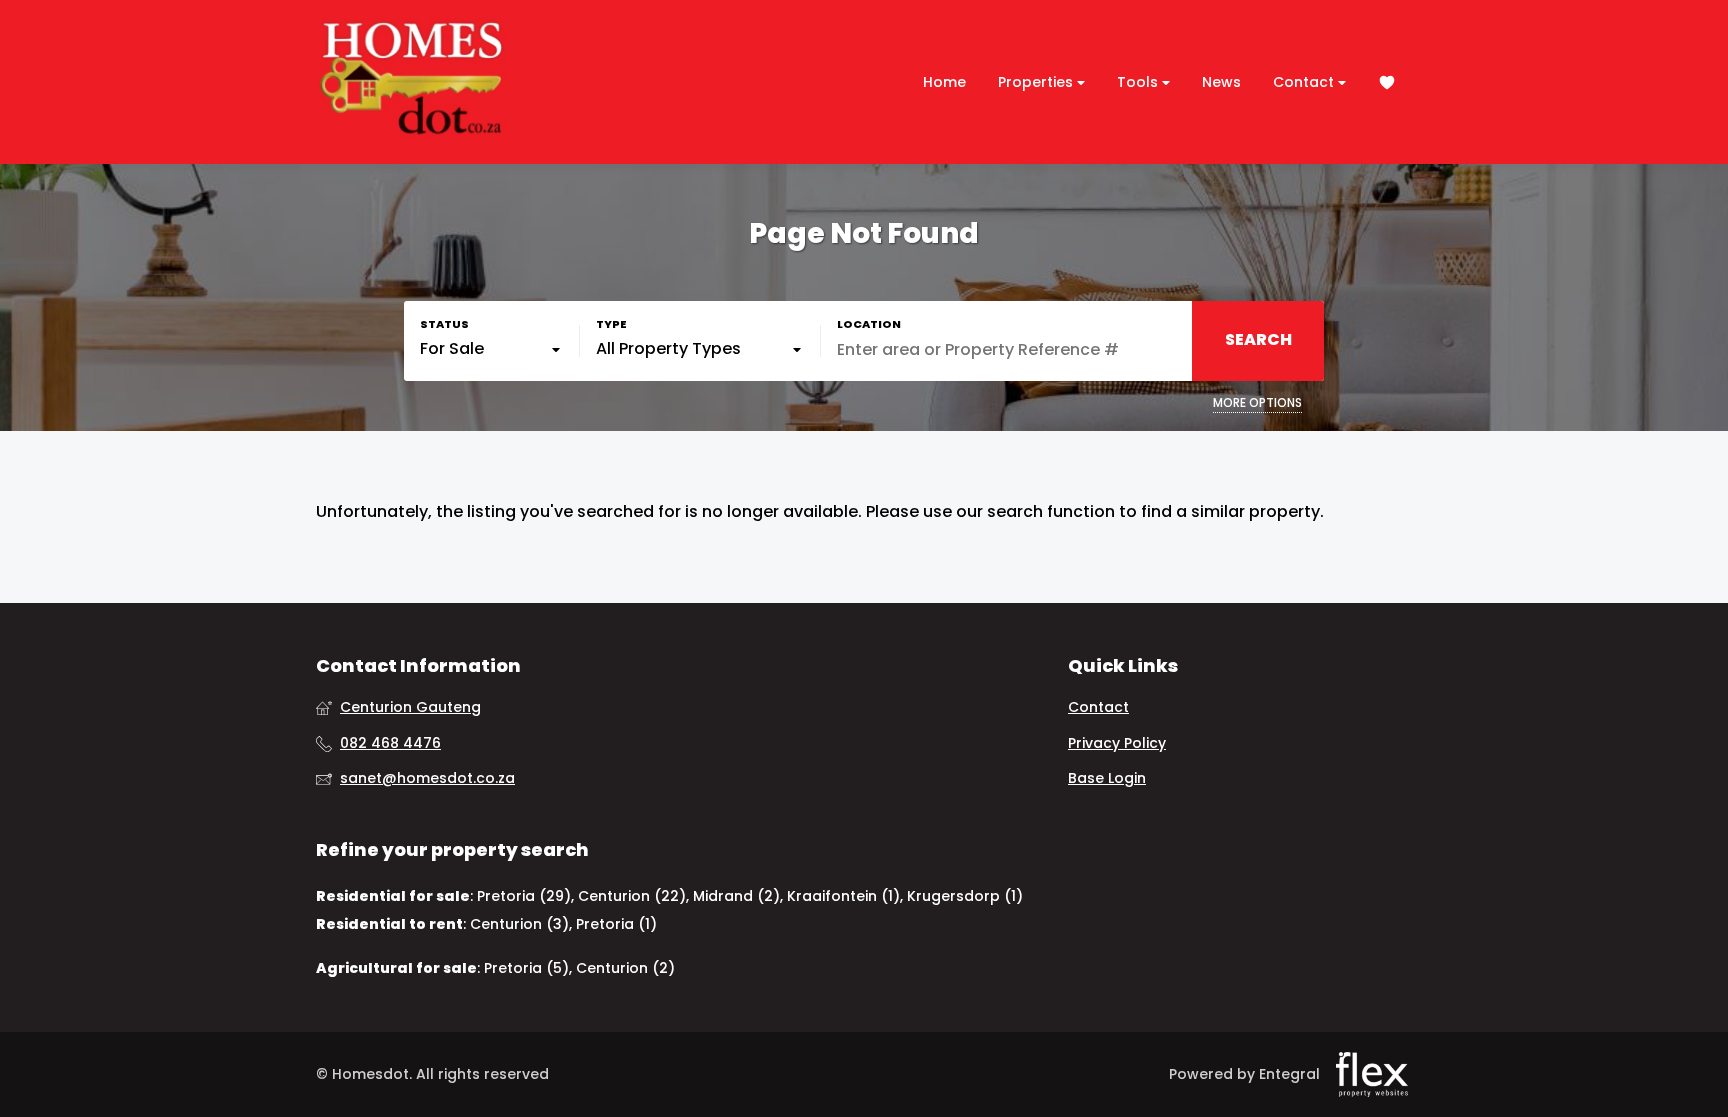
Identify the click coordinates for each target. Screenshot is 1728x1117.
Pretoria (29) (524, 896)
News (1221, 82)
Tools (1139, 82)
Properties (1037, 82)
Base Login (1107, 778)
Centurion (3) (519, 924)
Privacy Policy (1117, 743)
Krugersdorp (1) (965, 896)
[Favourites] (1387, 82)
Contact (1305, 82)
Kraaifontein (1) (843, 896)
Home (944, 82)
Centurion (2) (625, 968)
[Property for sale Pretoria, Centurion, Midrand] (411, 82)
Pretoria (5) (526, 968)
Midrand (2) (736, 896)
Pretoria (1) (616, 924)
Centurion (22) (632, 896)
